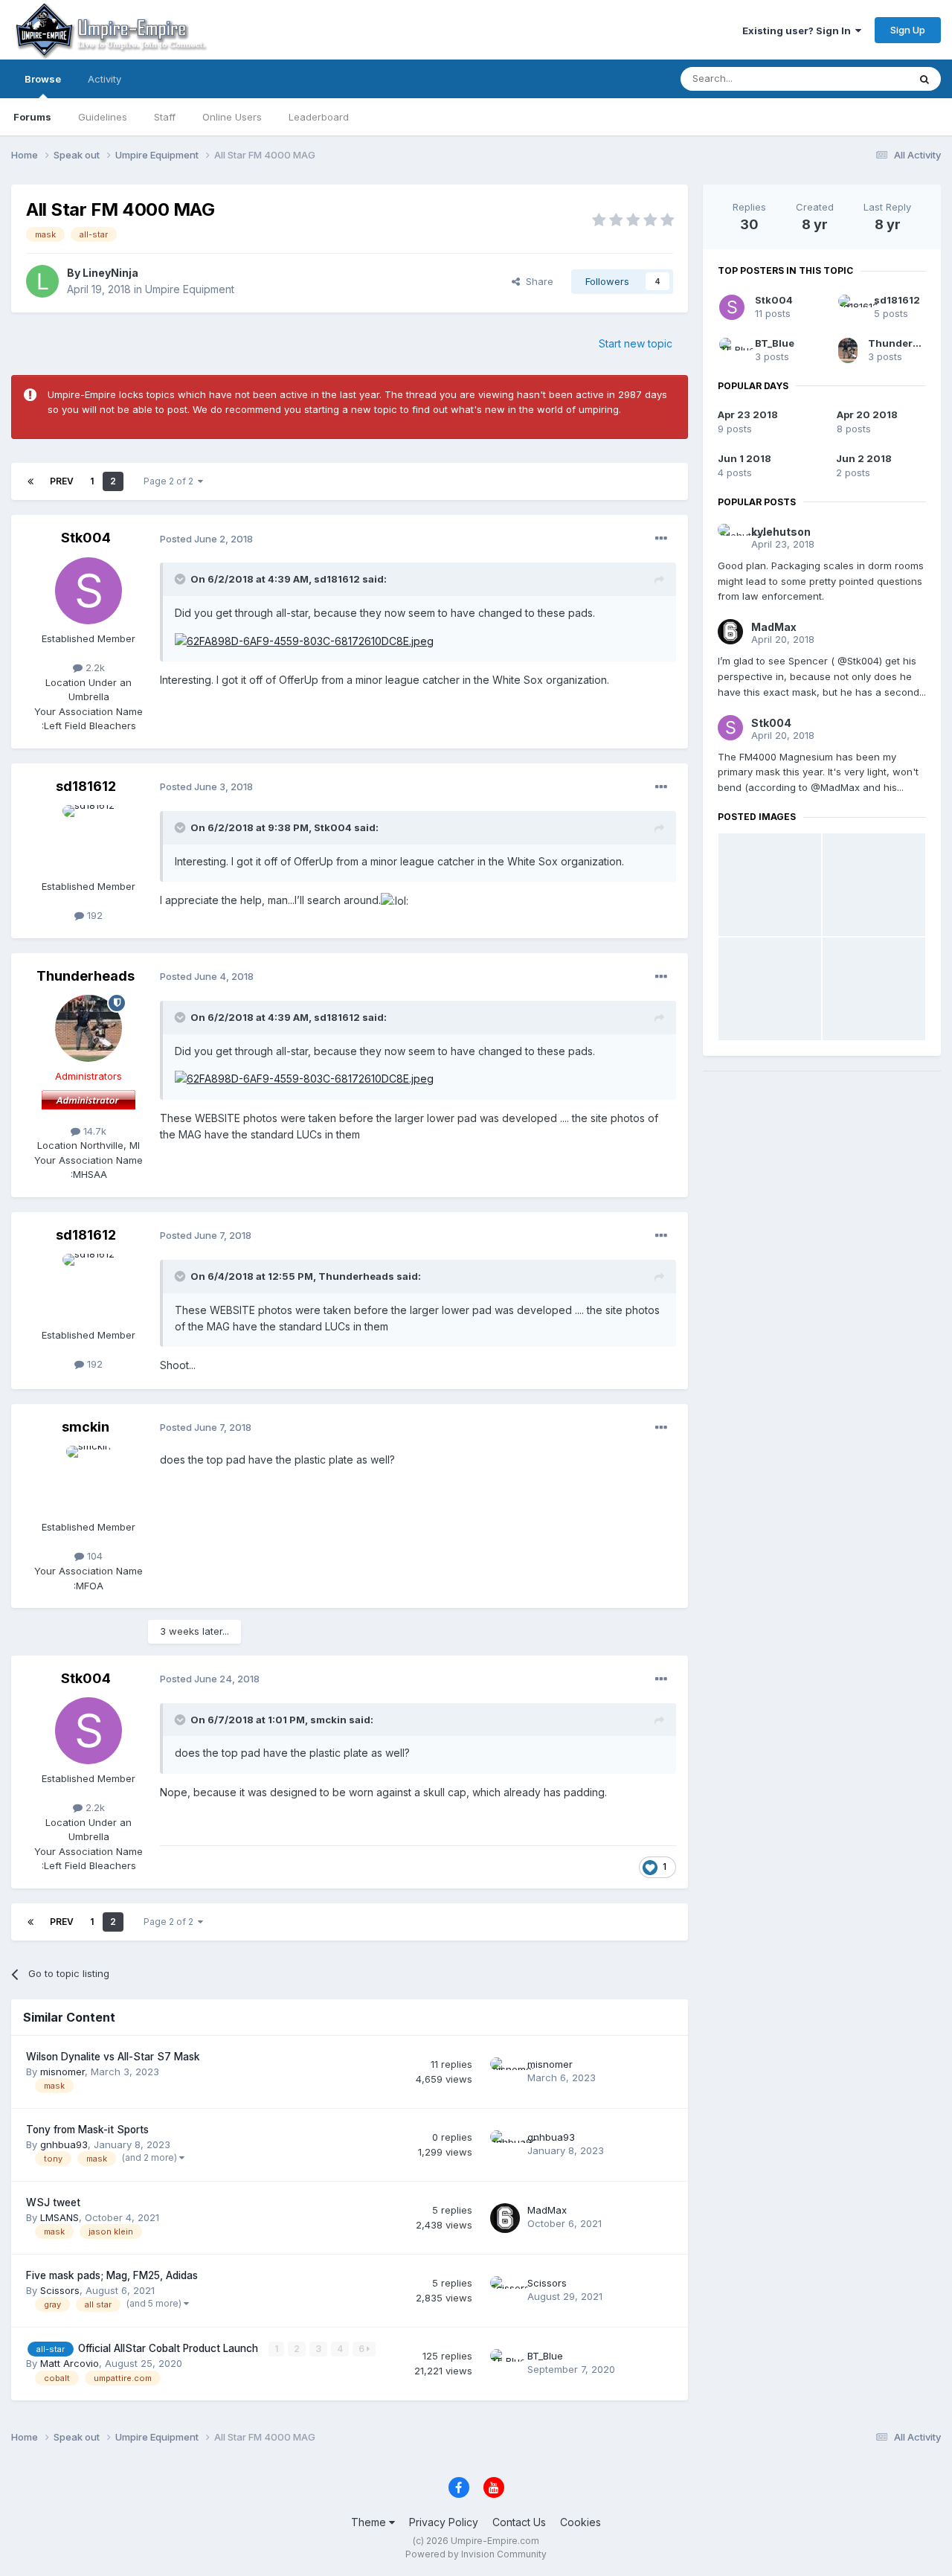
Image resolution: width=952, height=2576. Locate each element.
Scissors (60, 2290)
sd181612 (337, 579)
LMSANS (59, 2217)
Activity (104, 79)
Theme (370, 2522)
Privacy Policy (444, 2522)
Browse (43, 79)
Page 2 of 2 (171, 481)
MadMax (547, 2210)
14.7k (93, 1131)
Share (537, 281)
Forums (32, 117)
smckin (86, 1427)
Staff (165, 117)
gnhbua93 (64, 2144)
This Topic (865, 79)
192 (93, 915)
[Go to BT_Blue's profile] (505, 2364)
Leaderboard (319, 117)
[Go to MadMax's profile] (505, 2218)
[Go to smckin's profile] (89, 1479)
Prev (62, 481)
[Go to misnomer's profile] (505, 2072)
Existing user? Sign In (799, 31)
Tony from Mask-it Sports (87, 2130)
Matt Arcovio (70, 2363)
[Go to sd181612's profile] (89, 839)
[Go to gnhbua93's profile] (505, 2145)
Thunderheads (86, 976)
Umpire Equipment (190, 289)
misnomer (62, 2072)
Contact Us (519, 2522)
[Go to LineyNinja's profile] (42, 281)
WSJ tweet (53, 2202)
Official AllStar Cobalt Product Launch (170, 2348)
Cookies (580, 2522)
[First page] (30, 481)
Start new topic (636, 343)
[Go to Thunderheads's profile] (89, 1028)
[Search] (924, 79)
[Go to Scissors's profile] (505, 2291)
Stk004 (86, 538)
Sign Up (908, 30)
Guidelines (103, 117)
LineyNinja (110, 273)
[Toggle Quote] (181, 579)
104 (93, 1556)
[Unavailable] (304, 640)
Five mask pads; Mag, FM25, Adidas (112, 2275)
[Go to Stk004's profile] (89, 591)
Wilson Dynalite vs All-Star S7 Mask (113, 2057)
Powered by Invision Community (476, 2554)
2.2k (94, 667)
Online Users (232, 117)
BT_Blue (545, 2356)
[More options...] (661, 539)
